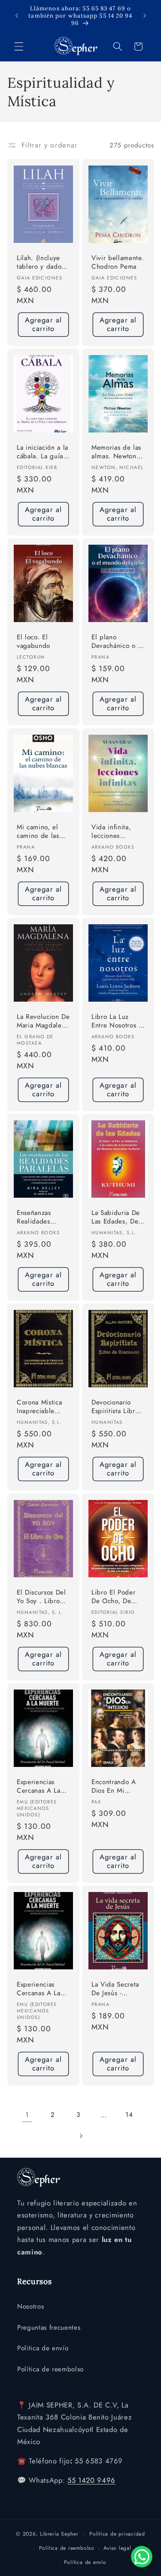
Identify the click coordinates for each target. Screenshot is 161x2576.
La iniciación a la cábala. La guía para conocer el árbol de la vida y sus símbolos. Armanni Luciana (43, 452)
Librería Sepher (59, 2534)
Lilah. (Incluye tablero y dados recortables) (41, 263)
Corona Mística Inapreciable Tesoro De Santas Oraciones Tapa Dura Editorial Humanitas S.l (42, 1407)
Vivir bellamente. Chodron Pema (118, 262)
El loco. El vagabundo (33, 642)
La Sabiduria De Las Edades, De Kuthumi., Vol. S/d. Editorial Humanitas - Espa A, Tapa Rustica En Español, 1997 (117, 1218)
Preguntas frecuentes (49, 2328)
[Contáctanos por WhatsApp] (142, 2557)
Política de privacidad (117, 2534)
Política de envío (85, 2562)
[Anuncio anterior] (17, 16)
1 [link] (27, 2115)
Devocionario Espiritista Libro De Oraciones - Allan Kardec (115, 1407)
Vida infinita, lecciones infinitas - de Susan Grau (111, 832)
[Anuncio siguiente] (145, 16)
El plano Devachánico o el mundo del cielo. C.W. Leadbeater (118, 642)
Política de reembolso (50, 2369)
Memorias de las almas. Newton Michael (116, 452)
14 (129, 2115)
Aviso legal (117, 2548)
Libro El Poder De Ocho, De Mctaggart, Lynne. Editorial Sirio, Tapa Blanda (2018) (115, 1597)
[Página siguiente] (80, 2136)
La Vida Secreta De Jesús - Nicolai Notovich (117, 1989)
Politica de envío (43, 2348)
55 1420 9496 (91, 2480)
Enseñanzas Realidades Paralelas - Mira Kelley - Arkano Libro (40, 1218)
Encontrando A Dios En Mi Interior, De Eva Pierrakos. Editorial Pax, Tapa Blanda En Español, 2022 (115, 1787)
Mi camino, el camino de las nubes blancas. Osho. (39, 832)
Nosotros (30, 2306)
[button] (19, 46)
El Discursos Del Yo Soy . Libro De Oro (41, 1597)
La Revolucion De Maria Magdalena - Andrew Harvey (43, 1022)
